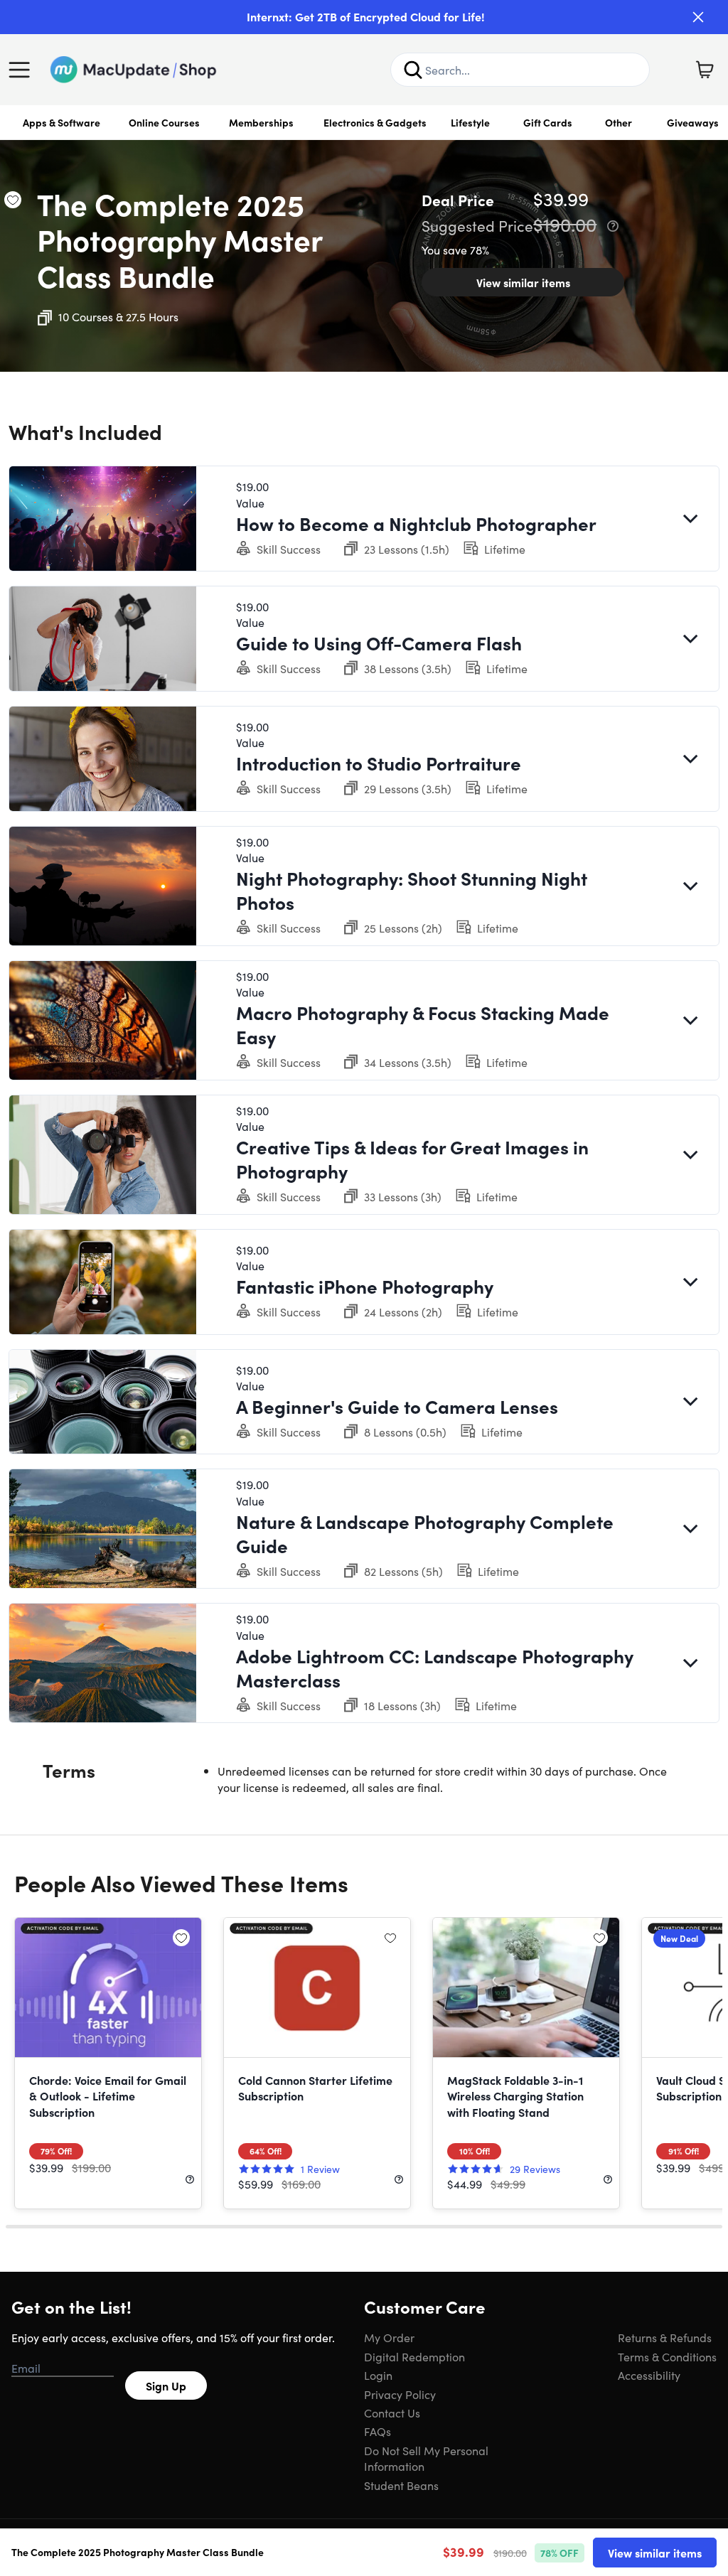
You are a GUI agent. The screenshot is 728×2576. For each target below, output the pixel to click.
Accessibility (649, 2375)
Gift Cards (548, 122)
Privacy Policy (400, 2394)
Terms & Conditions (667, 2356)
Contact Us (392, 2413)
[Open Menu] (23, 70)
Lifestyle (470, 122)
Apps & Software (61, 122)
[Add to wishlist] (13, 200)
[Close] (698, 17)
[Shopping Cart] (705, 70)
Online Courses (164, 122)
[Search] (413, 70)
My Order (389, 2337)
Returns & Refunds (665, 2337)
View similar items (523, 282)
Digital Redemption (414, 2356)
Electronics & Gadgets (375, 122)
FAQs (378, 2431)
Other (619, 122)
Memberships (261, 122)
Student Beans (401, 2485)
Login (378, 2375)
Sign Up (166, 2386)
